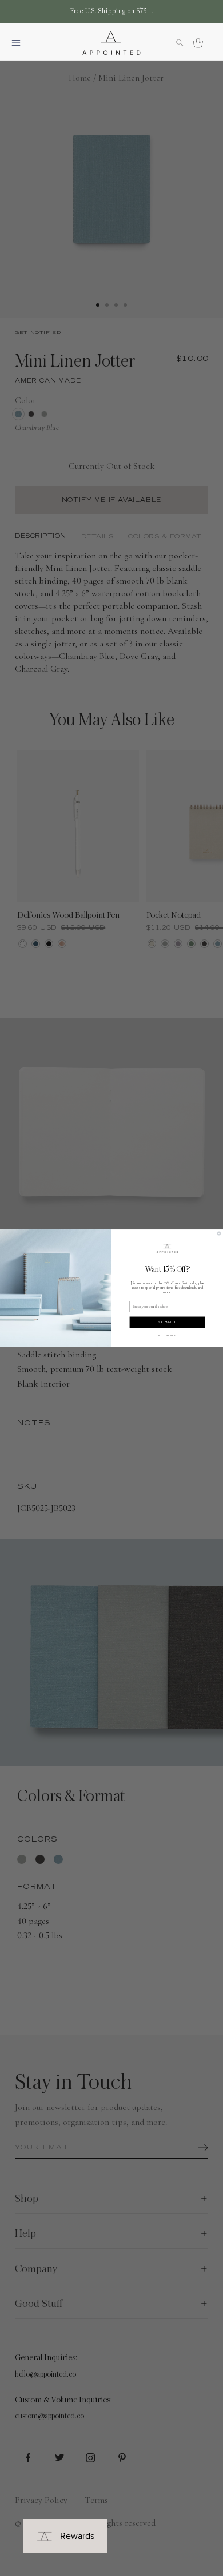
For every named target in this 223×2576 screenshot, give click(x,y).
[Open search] (185, 43)
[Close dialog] (219, 1233)
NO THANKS (167, 1335)
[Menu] (21, 43)
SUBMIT (167, 1322)
